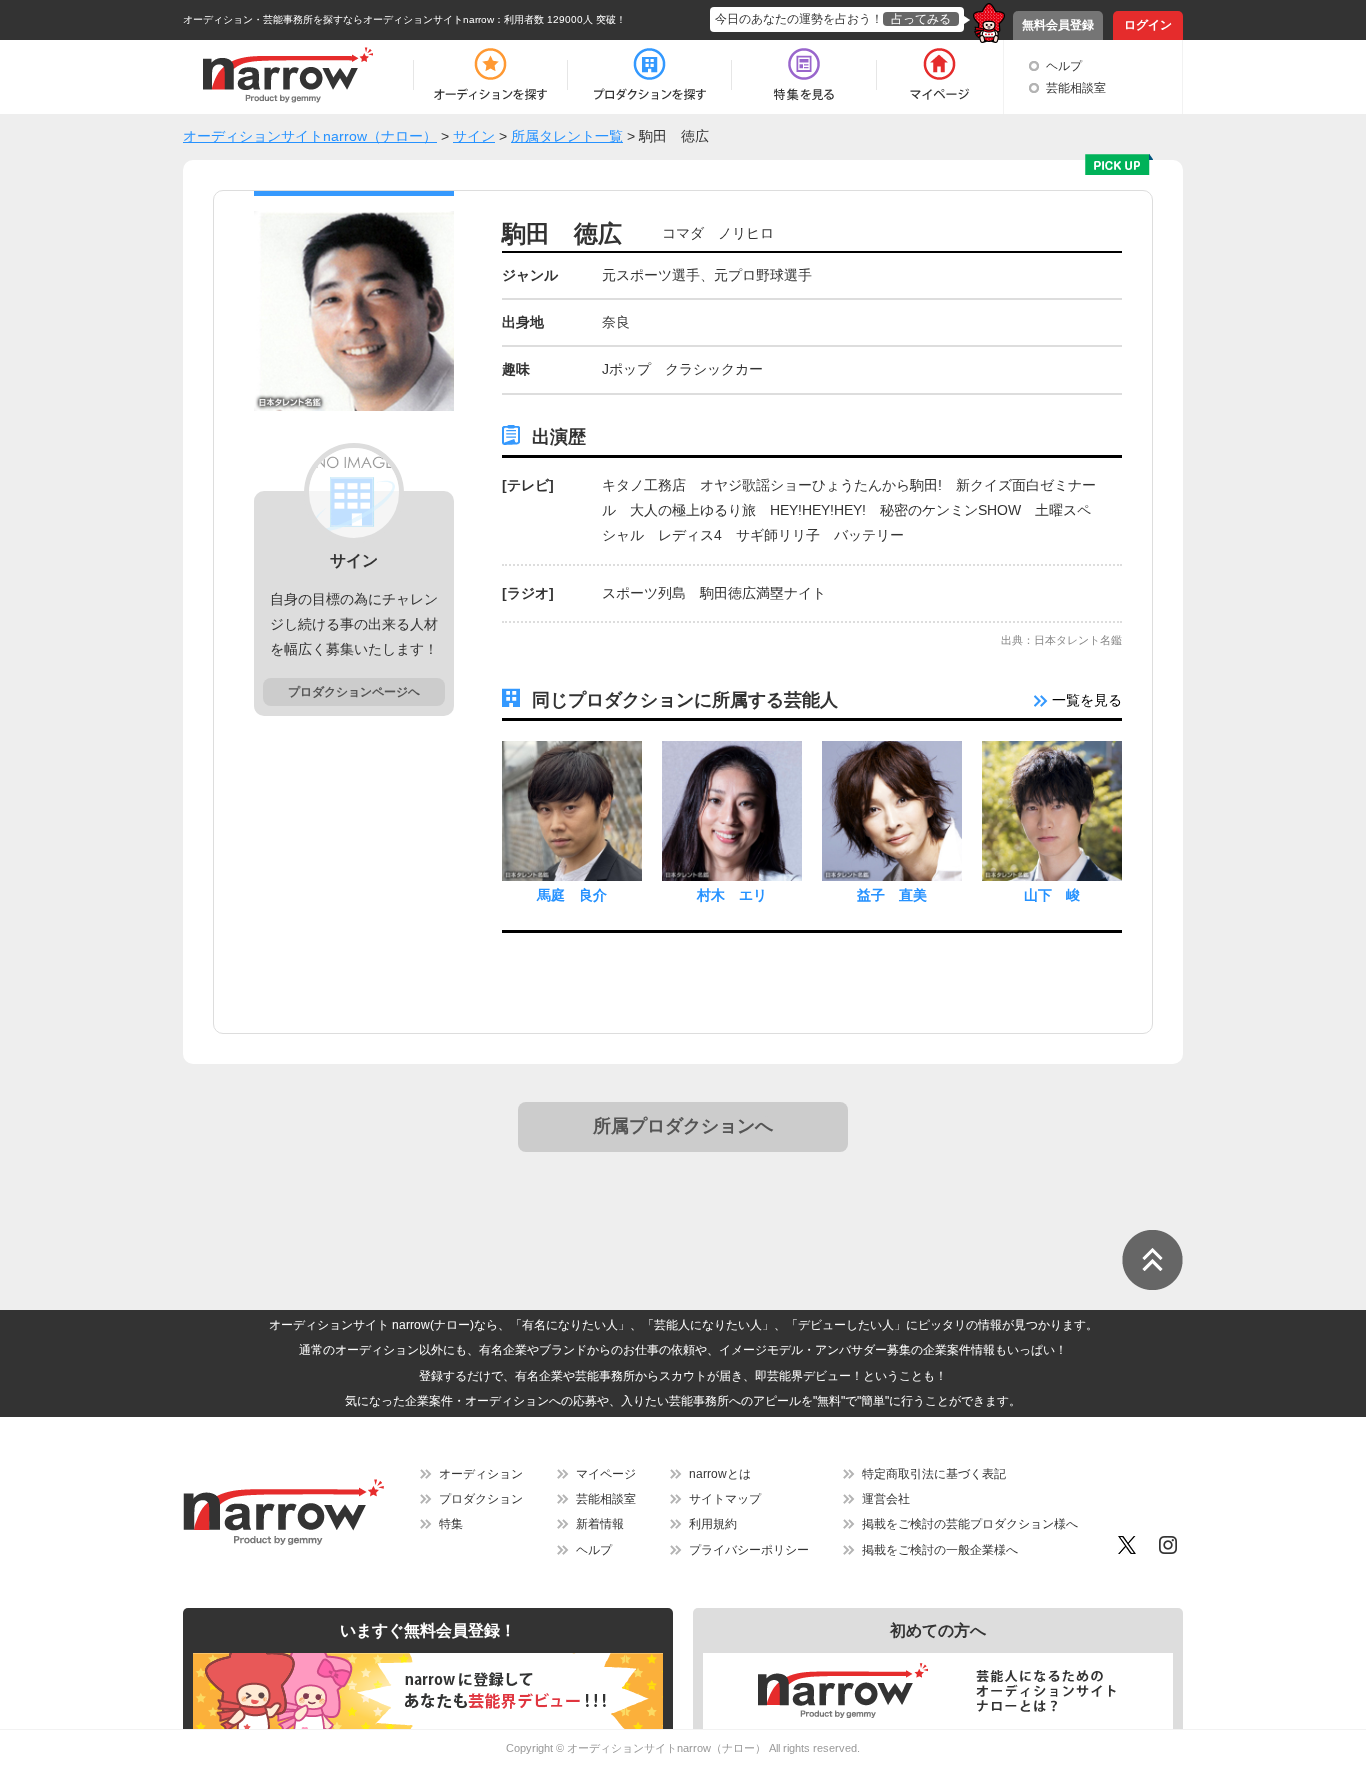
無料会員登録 (1058, 25)
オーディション (481, 1474)
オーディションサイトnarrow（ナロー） (666, 1748)
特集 (451, 1524)
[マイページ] (938, 75)
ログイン (1148, 25)
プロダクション (481, 1499)
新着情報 (600, 1524)
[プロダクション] (649, 75)
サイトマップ (725, 1499)
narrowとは (720, 1474)
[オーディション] (490, 75)
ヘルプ (1064, 66)
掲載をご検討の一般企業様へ (940, 1550)
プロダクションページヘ (354, 692)
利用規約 (713, 1524)
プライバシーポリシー (749, 1550)
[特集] (804, 75)
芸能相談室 (1076, 88)
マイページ (606, 1474)
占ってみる (921, 19)
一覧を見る (1085, 700)
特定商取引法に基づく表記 (934, 1474)
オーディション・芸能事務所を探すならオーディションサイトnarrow (338, 19)
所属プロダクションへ (683, 1126)
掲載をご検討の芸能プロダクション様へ (970, 1524)
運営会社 (886, 1499)
